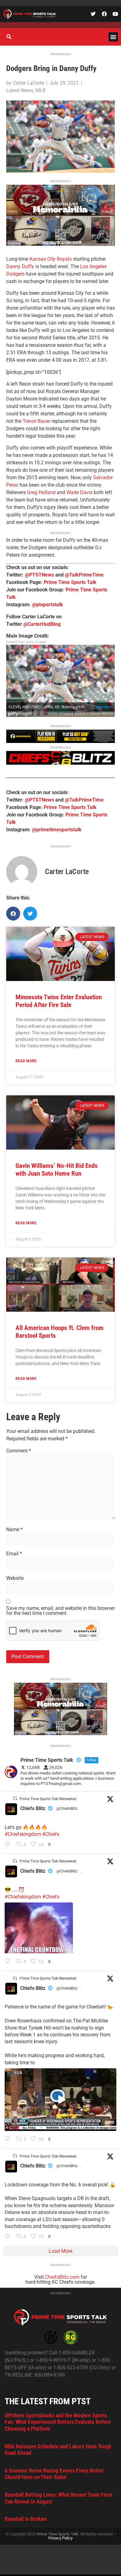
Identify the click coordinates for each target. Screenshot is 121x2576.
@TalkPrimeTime (84, 575)
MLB (40, 90)
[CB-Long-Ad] (60, 763)
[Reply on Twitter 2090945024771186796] (9, 1845)
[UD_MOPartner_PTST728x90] (60, 741)
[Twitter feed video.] (39, 1928)
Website (15, 1578)
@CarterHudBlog (42, 624)
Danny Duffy (20, 266)
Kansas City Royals (51, 259)
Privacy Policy (60, 2538)
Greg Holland (41, 492)
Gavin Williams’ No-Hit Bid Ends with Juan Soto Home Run (57, 1170)
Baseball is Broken (26, 2519)
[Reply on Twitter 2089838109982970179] (9, 2237)
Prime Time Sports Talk (70, 582)
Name (14, 1530)
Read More (26, 1061)
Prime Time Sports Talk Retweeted (48, 1799)
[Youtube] (115, 14)
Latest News (20, 90)
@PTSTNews (39, 575)
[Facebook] (104, 14)
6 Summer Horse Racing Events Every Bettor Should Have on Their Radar (54, 2474)
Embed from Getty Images (27, 642)
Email (14, 1554)
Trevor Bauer (36, 421)
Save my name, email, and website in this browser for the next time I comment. (60, 1611)
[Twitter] (93, 14)
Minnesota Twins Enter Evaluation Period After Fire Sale (59, 1001)
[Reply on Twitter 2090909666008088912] (9, 2139)
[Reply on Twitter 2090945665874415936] (9, 1962)
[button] (113, 37)
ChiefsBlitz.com (62, 2277)
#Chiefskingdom (23, 1834)
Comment (19, 1451)
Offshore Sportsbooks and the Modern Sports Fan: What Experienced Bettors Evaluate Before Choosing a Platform (58, 2422)
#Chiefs (51, 1834)
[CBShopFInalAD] (60, 244)
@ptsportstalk (47, 605)
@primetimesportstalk (57, 830)
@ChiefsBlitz (67, 1809)
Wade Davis (79, 492)
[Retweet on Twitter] (15, 1798)
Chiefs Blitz (33, 1808)
